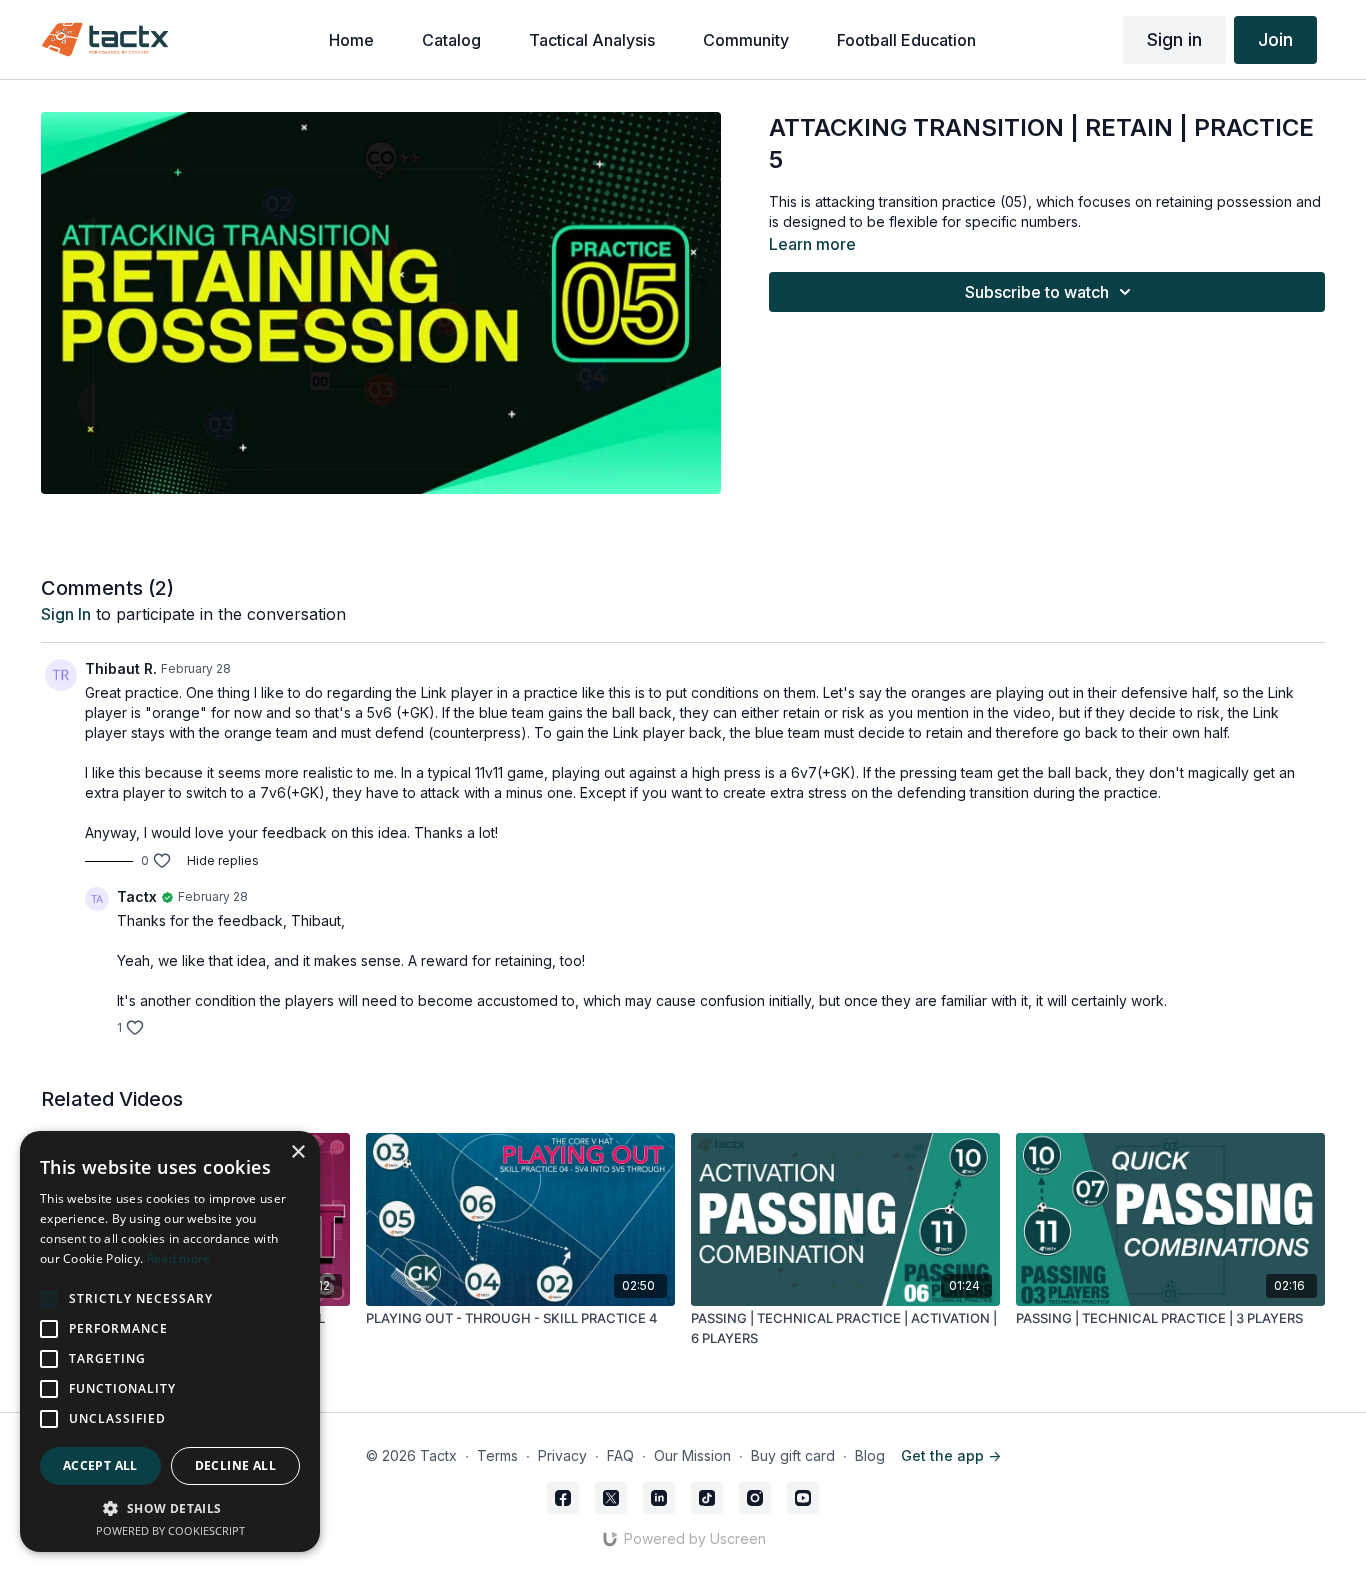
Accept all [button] (100, 1465)
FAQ (620, 1455)
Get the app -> (951, 1455)
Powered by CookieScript (170, 1530)
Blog (870, 1455)
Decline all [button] (235, 1465)
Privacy (562, 1455)
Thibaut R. (121, 668)
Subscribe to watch (1037, 292)
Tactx (137, 896)
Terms (497, 1455)
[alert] (170, 1341)
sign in (66, 614)
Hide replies (223, 860)
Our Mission (692, 1455)
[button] (170, 1508)
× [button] (297, 1152)
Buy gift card (793, 1455)
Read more (179, 1258)
